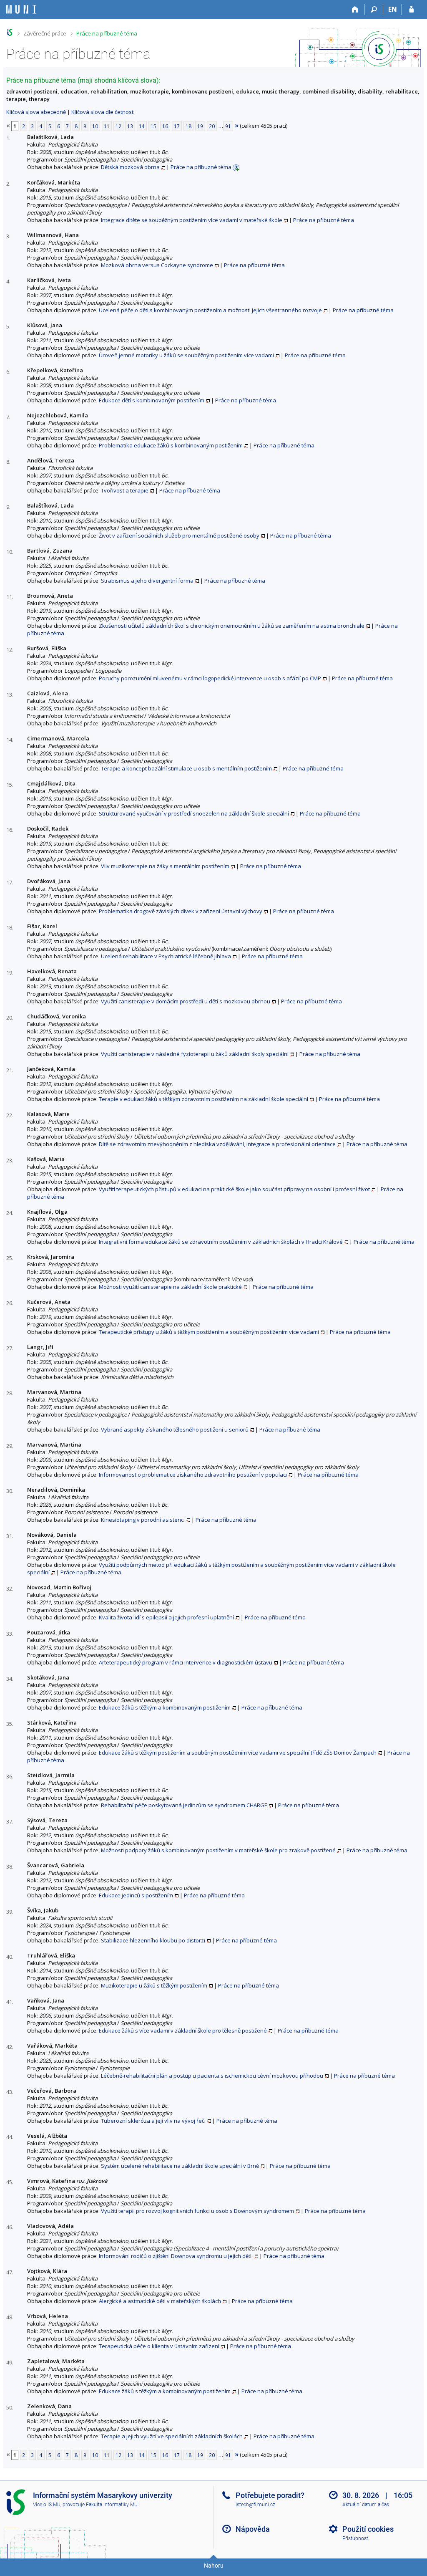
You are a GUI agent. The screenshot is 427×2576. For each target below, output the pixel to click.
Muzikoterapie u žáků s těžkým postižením (154, 1985)
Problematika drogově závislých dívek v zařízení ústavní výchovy (181, 911)
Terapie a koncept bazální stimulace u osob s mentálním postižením (186, 768)
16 (165, 126)
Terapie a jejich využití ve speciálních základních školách (172, 2436)
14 (142, 126)
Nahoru (214, 2566)
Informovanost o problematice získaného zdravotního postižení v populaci (193, 1475)
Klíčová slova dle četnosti (103, 112)
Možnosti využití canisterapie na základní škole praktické (170, 1287)
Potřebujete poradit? (270, 2495)
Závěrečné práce (45, 33)
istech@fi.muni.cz (255, 2505)
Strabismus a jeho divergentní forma (147, 581)
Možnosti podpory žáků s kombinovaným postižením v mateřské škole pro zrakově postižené (218, 1850)
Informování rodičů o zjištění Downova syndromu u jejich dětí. (176, 2256)
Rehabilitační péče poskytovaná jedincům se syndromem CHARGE (184, 1805)
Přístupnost (355, 2538)
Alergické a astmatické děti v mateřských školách (160, 2301)
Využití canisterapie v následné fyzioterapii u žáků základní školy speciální (195, 1054)
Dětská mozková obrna (130, 167)
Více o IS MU (47, 2505)
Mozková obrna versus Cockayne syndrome (157, 265)
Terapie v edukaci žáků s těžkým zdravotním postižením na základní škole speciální (203, 1099)
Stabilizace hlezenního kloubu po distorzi (153, 1940)
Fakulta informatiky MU (112, 2505)
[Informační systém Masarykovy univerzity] (21, 9)
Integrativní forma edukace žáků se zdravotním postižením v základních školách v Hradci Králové (221, 1242)
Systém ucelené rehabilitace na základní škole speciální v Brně (180, 2166)
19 (200, 126)
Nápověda (253, 2529)
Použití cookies (368, 2529)
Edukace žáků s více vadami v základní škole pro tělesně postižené (183, 2030)
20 (212, 126)
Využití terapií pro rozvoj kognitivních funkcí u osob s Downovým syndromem (197, 2211)
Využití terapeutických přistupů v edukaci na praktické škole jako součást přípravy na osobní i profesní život (234, 1189)
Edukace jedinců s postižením (136, 1895)
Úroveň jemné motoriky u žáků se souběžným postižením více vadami (186, 355)
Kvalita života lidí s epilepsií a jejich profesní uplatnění (166, 1617)
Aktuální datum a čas (366, 2505)
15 (153, 126)
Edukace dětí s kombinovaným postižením (152, 400)
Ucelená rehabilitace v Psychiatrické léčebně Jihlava (166, 956)
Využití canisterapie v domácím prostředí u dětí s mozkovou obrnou (186, 1001)
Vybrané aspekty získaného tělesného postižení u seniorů (175, 1429)
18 (188, 126)
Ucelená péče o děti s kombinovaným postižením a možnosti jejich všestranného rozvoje (210, 310)
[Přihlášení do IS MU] (411, 10)
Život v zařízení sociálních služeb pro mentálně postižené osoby (179, 535)
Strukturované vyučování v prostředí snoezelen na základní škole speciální (194, 813)
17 (177, 126)
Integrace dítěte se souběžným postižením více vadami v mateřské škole (192, 220)
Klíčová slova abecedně (36, 112)
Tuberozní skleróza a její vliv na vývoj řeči (153, 2121)
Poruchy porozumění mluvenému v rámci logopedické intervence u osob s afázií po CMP (210, 678)
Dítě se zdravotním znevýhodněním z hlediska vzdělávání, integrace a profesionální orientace (217, 1144)
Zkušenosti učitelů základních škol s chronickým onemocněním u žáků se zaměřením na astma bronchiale (232, 626)
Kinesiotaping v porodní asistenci (143, 1520)
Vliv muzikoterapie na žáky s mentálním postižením (165, 866)
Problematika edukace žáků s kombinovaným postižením (171, 445)
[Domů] (355, 10)
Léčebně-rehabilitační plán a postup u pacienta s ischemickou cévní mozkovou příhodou (212, 2076)
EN (393, 9)
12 (118, 126)
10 (95, 126)
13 (130, 126)
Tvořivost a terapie (125, 490)
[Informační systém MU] (10, 32)
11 (107, 126)
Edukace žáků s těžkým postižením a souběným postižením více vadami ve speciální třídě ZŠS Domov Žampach (238, 1753)
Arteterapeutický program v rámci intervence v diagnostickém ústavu (186, 1662)
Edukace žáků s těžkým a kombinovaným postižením (165, 1707)
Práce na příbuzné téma (107, 33)
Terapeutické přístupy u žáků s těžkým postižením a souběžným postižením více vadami (209, 1332)
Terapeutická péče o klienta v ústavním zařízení (159, 2346)
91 (228, 126)
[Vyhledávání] (374, 10)
